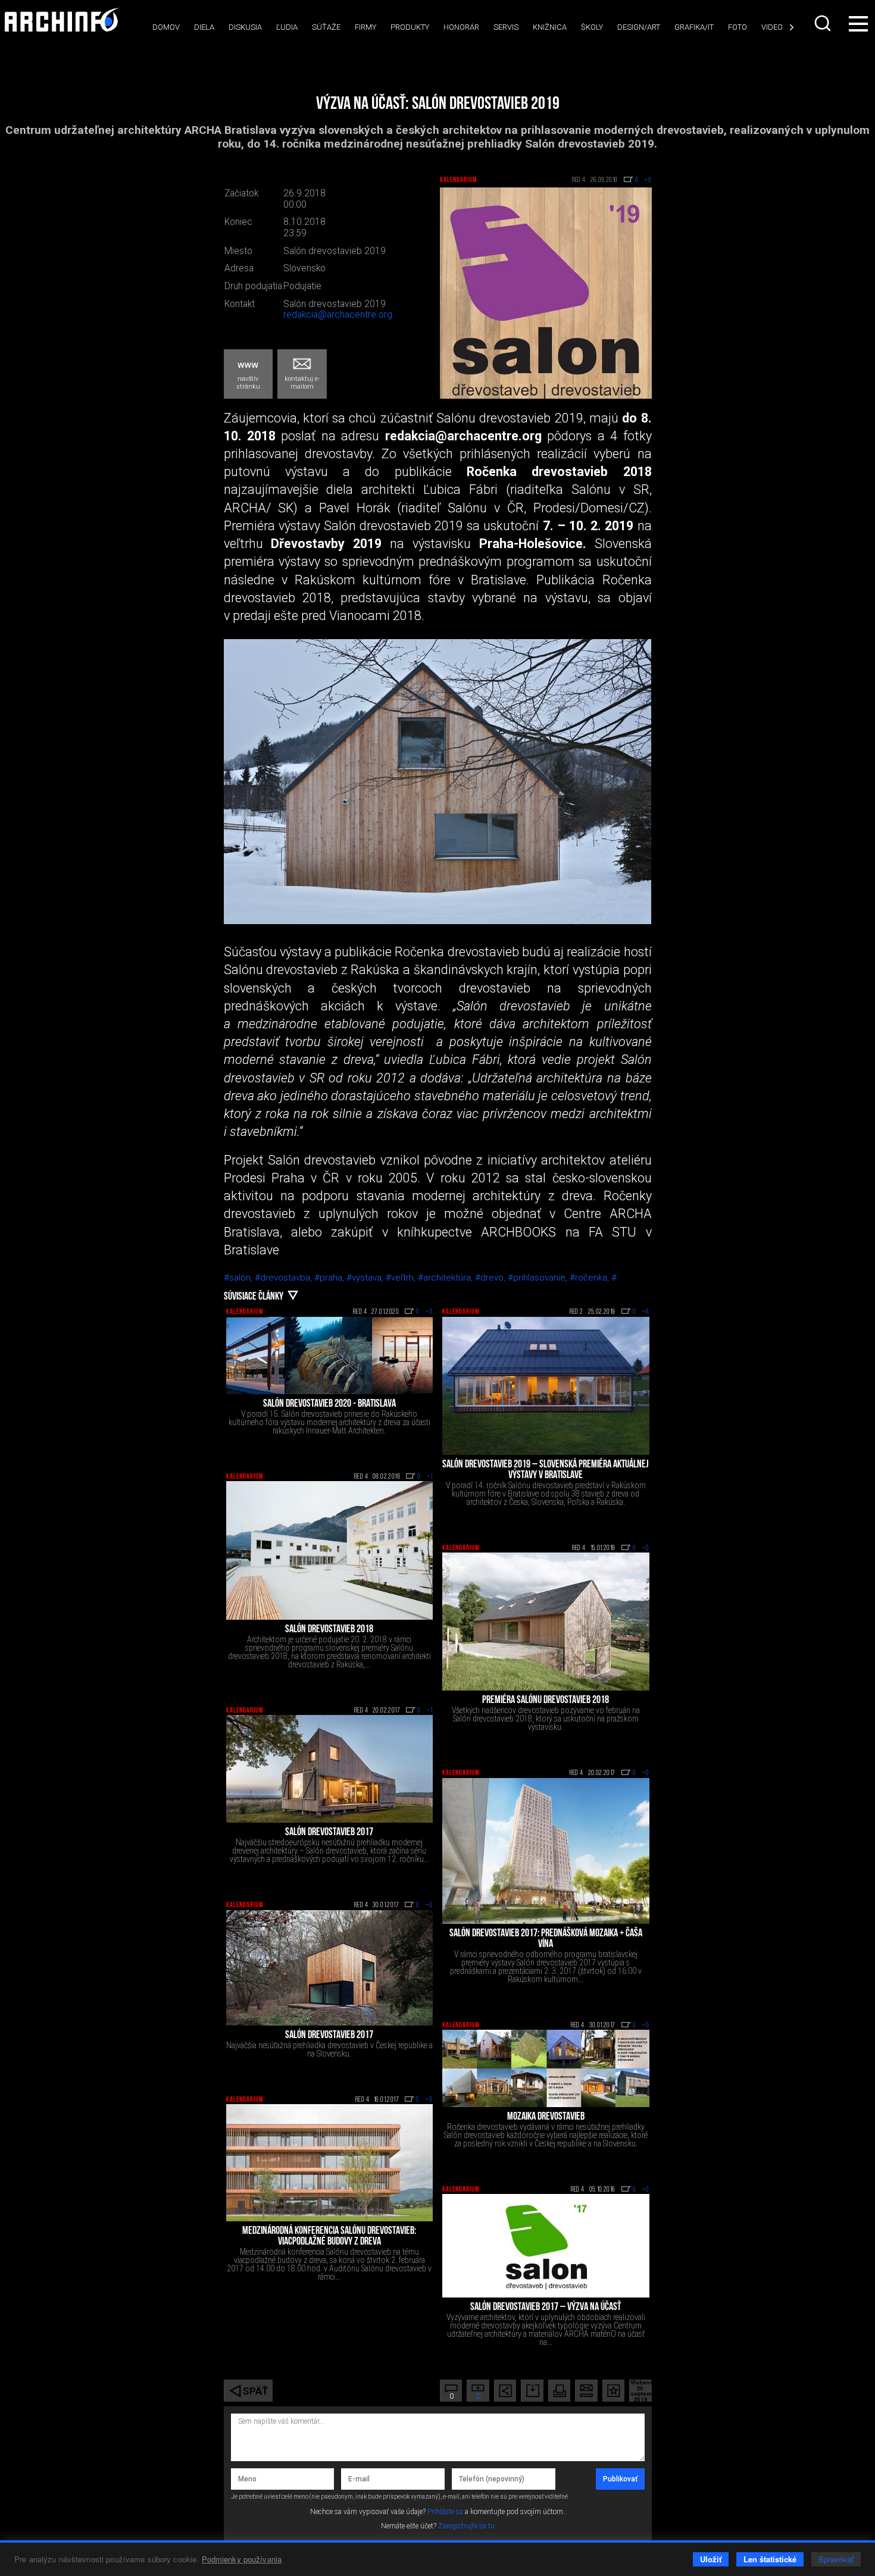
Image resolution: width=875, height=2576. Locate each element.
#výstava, (366, 1278)
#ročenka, (590, 1278)
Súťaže (326, 27)
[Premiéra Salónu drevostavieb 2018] (546, 1622)
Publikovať (620, 2479)
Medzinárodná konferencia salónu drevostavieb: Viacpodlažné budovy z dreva (329, 2237)
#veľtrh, (402, 1278)
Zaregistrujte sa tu (466, 2526)
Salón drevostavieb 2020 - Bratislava (329, 1404)
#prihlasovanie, (539, 1278)
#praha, (330, 1278)
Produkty (410, 27)
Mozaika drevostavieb (546, 2117)
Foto (737, 27)
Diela (204, 27)
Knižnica (550, 27)
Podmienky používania (242, 2559)
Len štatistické (770, 2559)
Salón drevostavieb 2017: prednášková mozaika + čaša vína (546, 1939)
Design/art (639, 27)
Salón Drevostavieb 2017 (329, 2036)
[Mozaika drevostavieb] (546, 2068)
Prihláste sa (445, 2512)
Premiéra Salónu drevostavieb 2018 (546, 1701)
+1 (430, 1477)
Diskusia (245, 27)
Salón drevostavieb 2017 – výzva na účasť (546, 2308)
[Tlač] (559, 2391)
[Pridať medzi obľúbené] (613, 2391)
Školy (592, 27)
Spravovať (836, 2559)
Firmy (365, 27)
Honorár (461, 27)
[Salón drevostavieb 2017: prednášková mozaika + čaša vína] (546, 1851)
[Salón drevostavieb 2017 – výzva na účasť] (546, 2246)
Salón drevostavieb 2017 (329, 1833)
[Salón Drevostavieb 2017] (330, 1968)
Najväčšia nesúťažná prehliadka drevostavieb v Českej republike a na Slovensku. (329, 2049)
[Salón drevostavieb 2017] (330, 1769)
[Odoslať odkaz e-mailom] (586, 2391)
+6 (646, 1312)
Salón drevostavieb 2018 (329, 1630)
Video (772, 27)
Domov (166, 27)
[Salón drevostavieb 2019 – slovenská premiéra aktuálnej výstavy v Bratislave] (546, 1386)
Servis (506, 27)
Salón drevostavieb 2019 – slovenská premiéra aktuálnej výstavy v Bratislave (546, 1470)
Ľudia (287, 27)
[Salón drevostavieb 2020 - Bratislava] (330, 1356)
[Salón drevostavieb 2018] (330, 1550)
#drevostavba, (285, 1278)
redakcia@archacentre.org (338, 315)
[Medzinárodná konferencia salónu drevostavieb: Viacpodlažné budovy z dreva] (330, 2163)
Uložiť (711, 2559)
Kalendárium (458, 180)
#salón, (239, 1278)
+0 (429, 1312)
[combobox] (824, 23)
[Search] (824, 23)
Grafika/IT (694, 27)
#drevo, (491, 1278)
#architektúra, (446, 1278)
